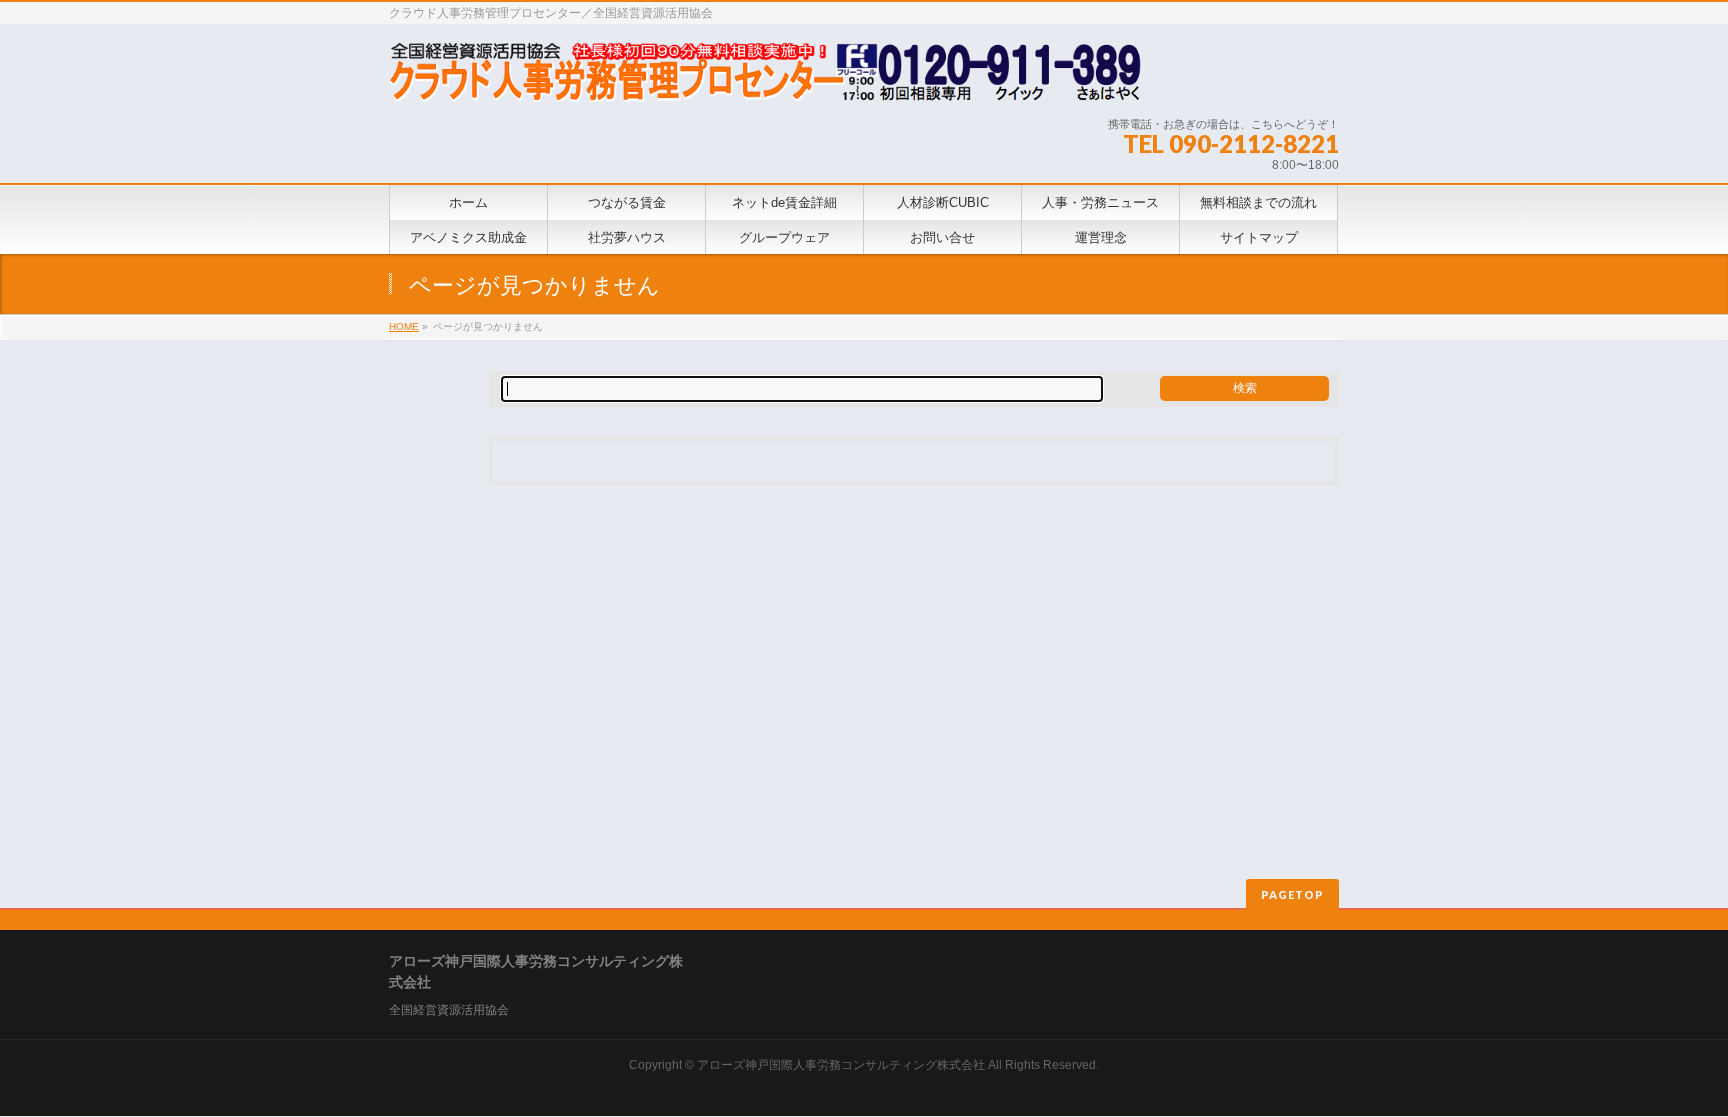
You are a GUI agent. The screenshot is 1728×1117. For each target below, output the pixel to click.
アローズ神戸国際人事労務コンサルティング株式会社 (841, 1065)
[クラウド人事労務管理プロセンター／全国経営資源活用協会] (765, 79)
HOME (404, 326)
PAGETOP (1292, 894)
